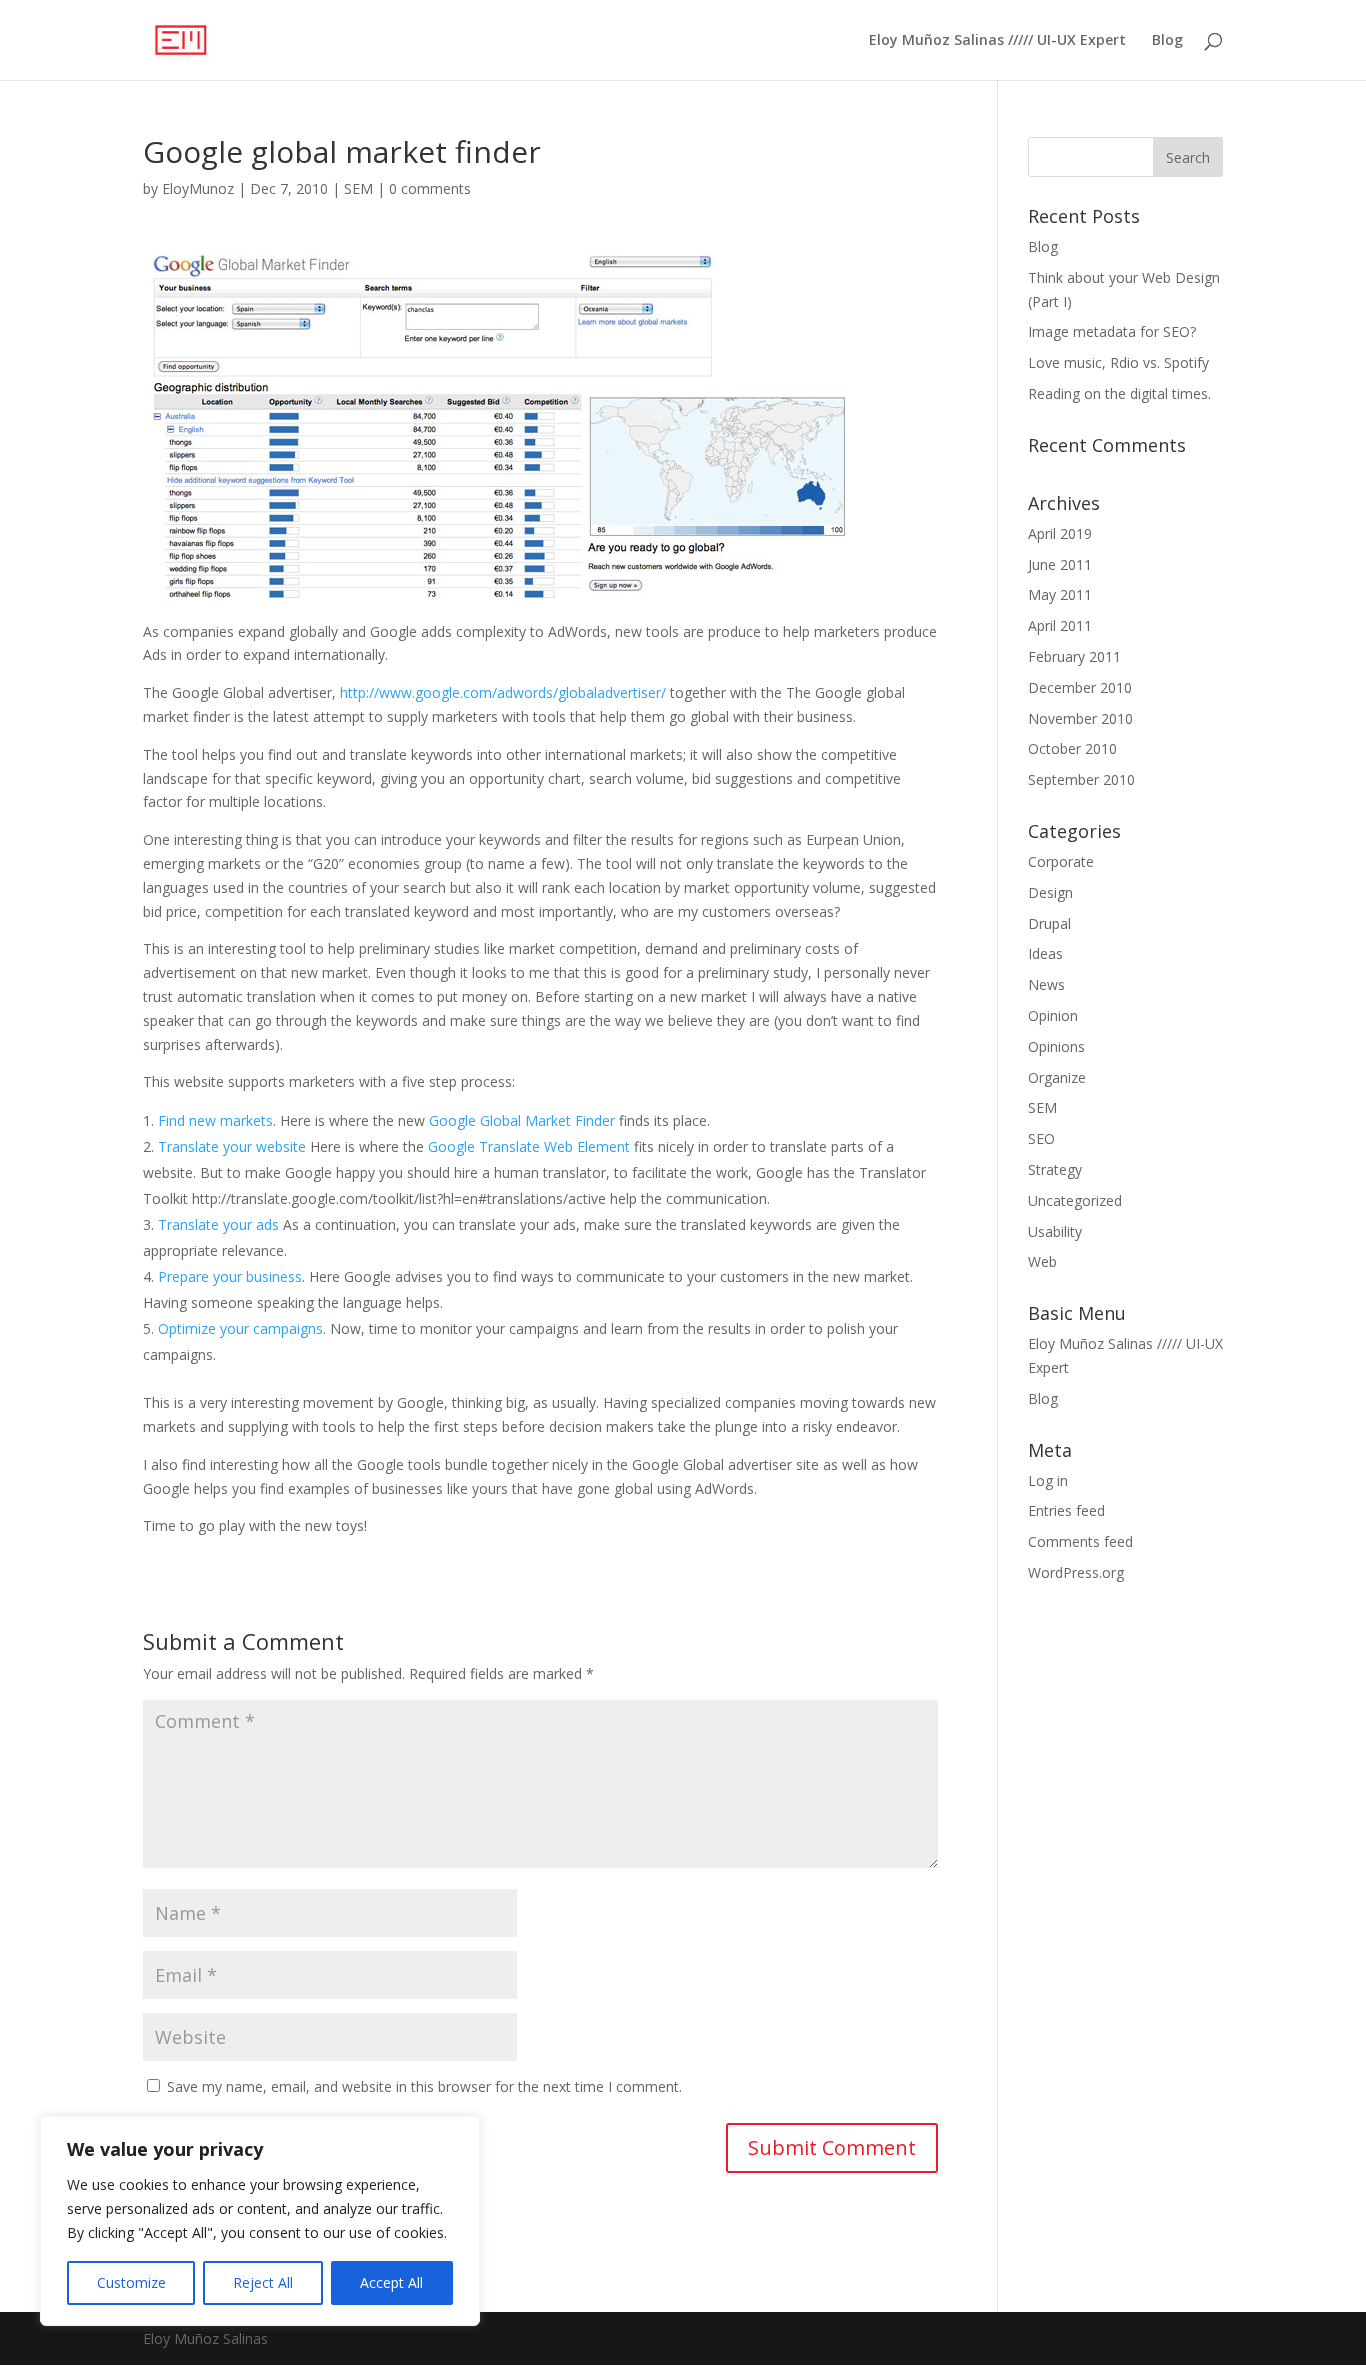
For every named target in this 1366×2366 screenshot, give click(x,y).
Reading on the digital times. (1119, 393)
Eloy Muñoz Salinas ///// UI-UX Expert (997, 41)
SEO (1041, 1138)
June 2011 (1060, 564)
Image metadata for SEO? (1112, 331)
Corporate (1061, 861)
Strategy (1055, 1169)
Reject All (263, 2282)
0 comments (430, 188)
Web (1042, 1261)
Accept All (391, 2282)
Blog (1167, 41)
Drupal (1049, 923)
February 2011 (1074, 656)
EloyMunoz (198, 188)
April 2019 (1060, 533)
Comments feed (1080, 1541)
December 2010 (1080, 687)
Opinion (1053, 1015)
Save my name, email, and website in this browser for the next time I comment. (424, 2086)
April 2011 (1060, 625)
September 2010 (1081, 779)
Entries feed (1066, 1510)
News (1046, 984)
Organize (1057, 1077)
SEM (358, 188)
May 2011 (1060, 594)
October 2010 (1072, 748)
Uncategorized (1075, 1200)
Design (1050, 892)
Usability (1055, 1231)
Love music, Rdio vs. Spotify (1118, 362)
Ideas (1045, 953)
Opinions (1056, 1046)
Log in (1048, 1480)
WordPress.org (1076, 1572)
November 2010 (1080, 718)
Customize (131, 2282)
